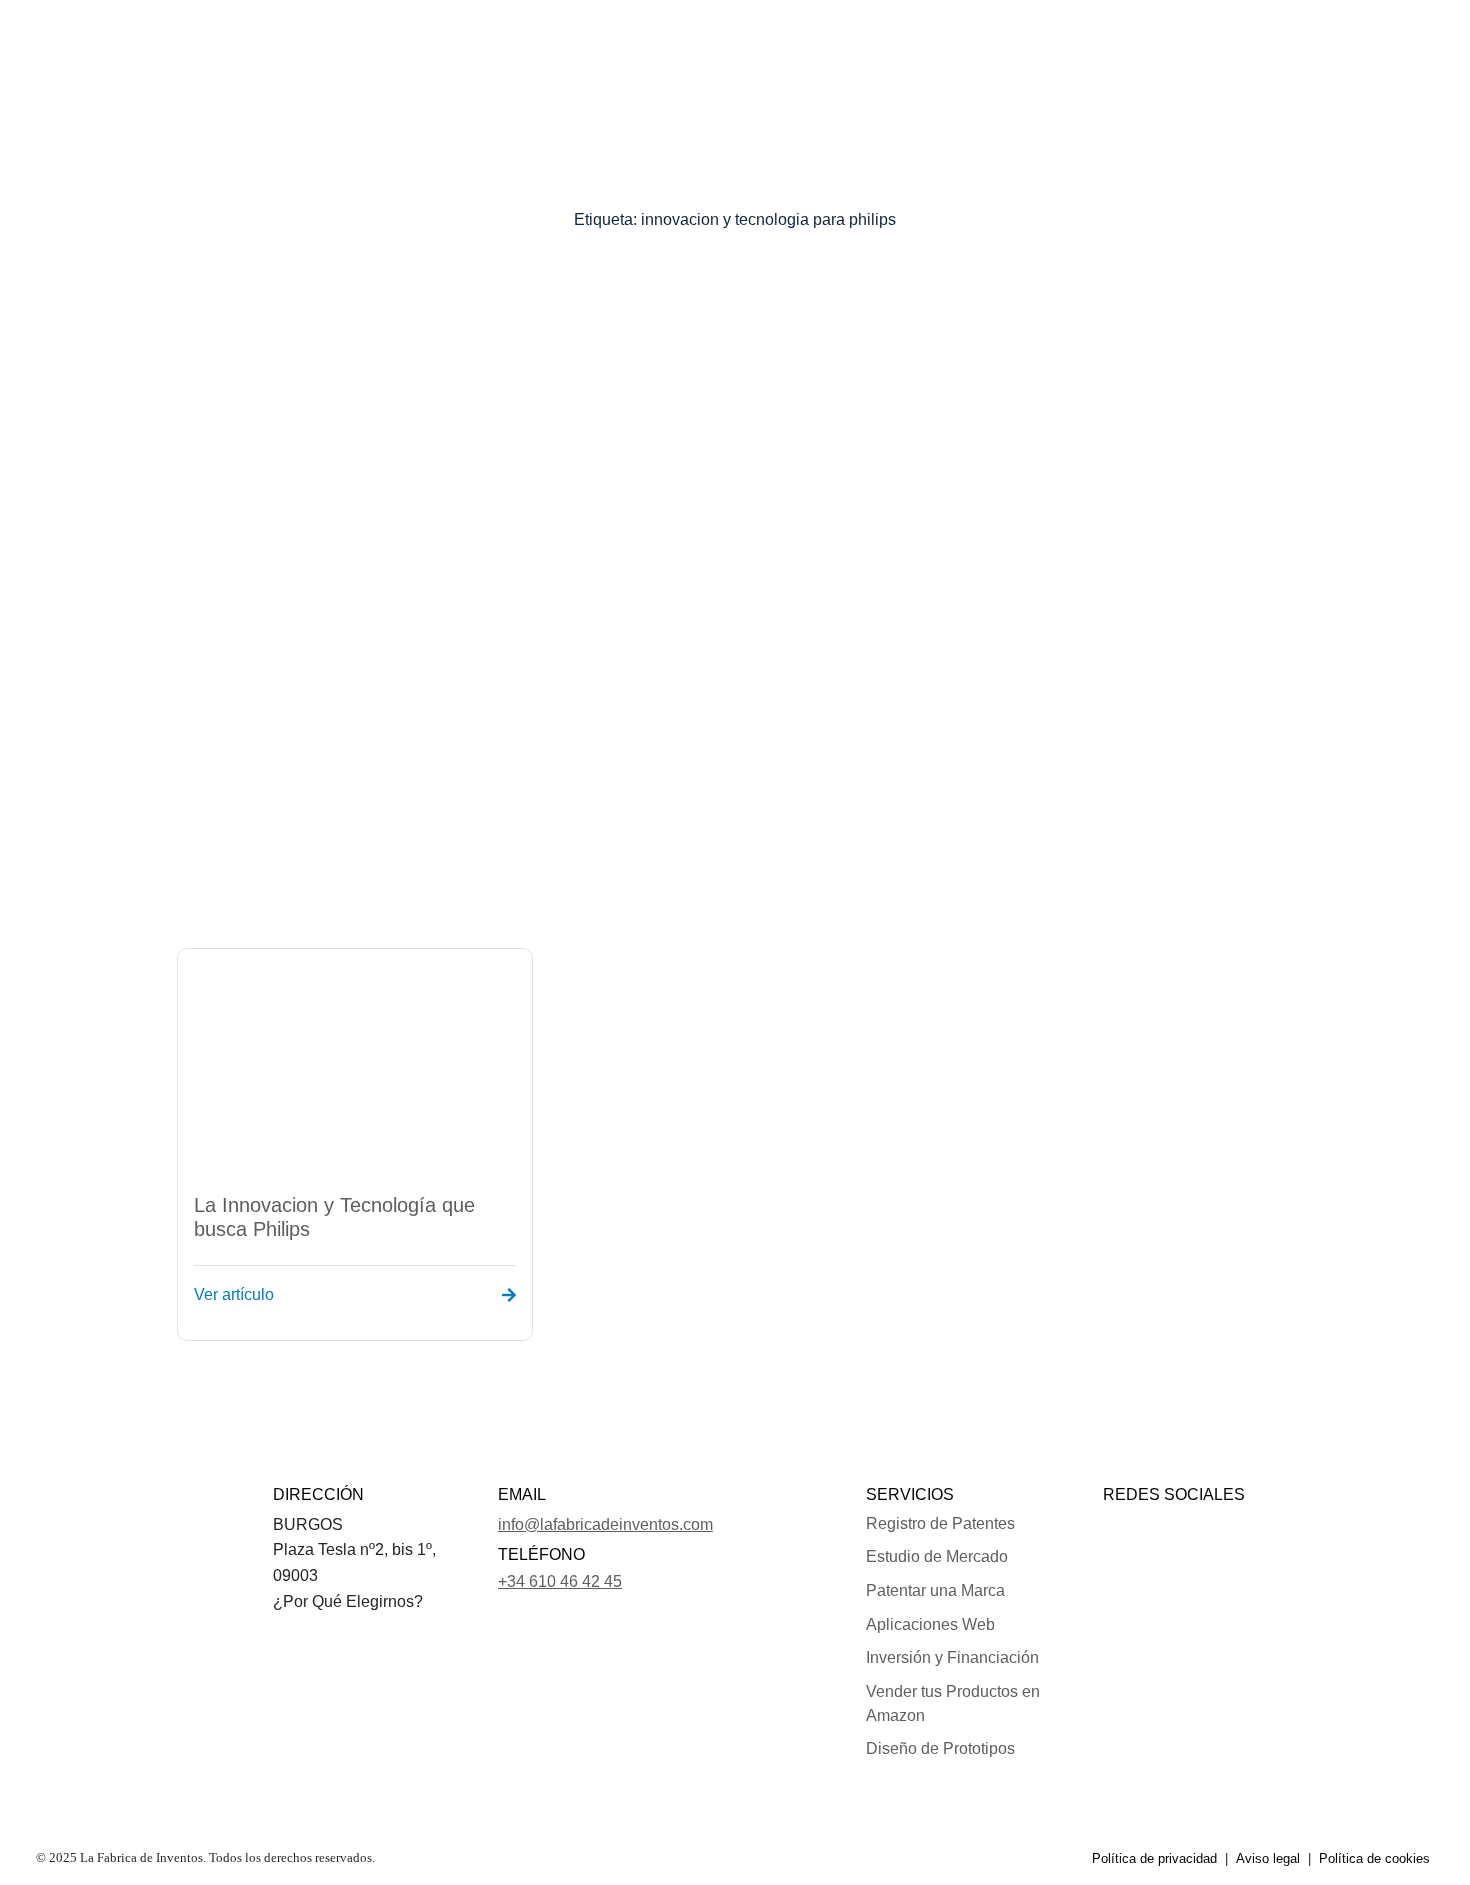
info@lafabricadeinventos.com (605, 1524)
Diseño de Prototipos (940, 1748)
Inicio (251, 44)
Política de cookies (1374, 1858)
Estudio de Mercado (937, 1556)
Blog (1067, 44)
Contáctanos (982, 44)
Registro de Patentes (940, 1523)
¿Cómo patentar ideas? (728, 44)
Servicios (481, 44)
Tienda (880, 44)
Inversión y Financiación (952, 1657)
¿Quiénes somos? (359, 44)
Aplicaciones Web (930, 1624)
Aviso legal (1268, 1858)
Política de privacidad (1154, 1858)
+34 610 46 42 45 (560, 1581)
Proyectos (585, 44)
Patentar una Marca (935, 1590)
